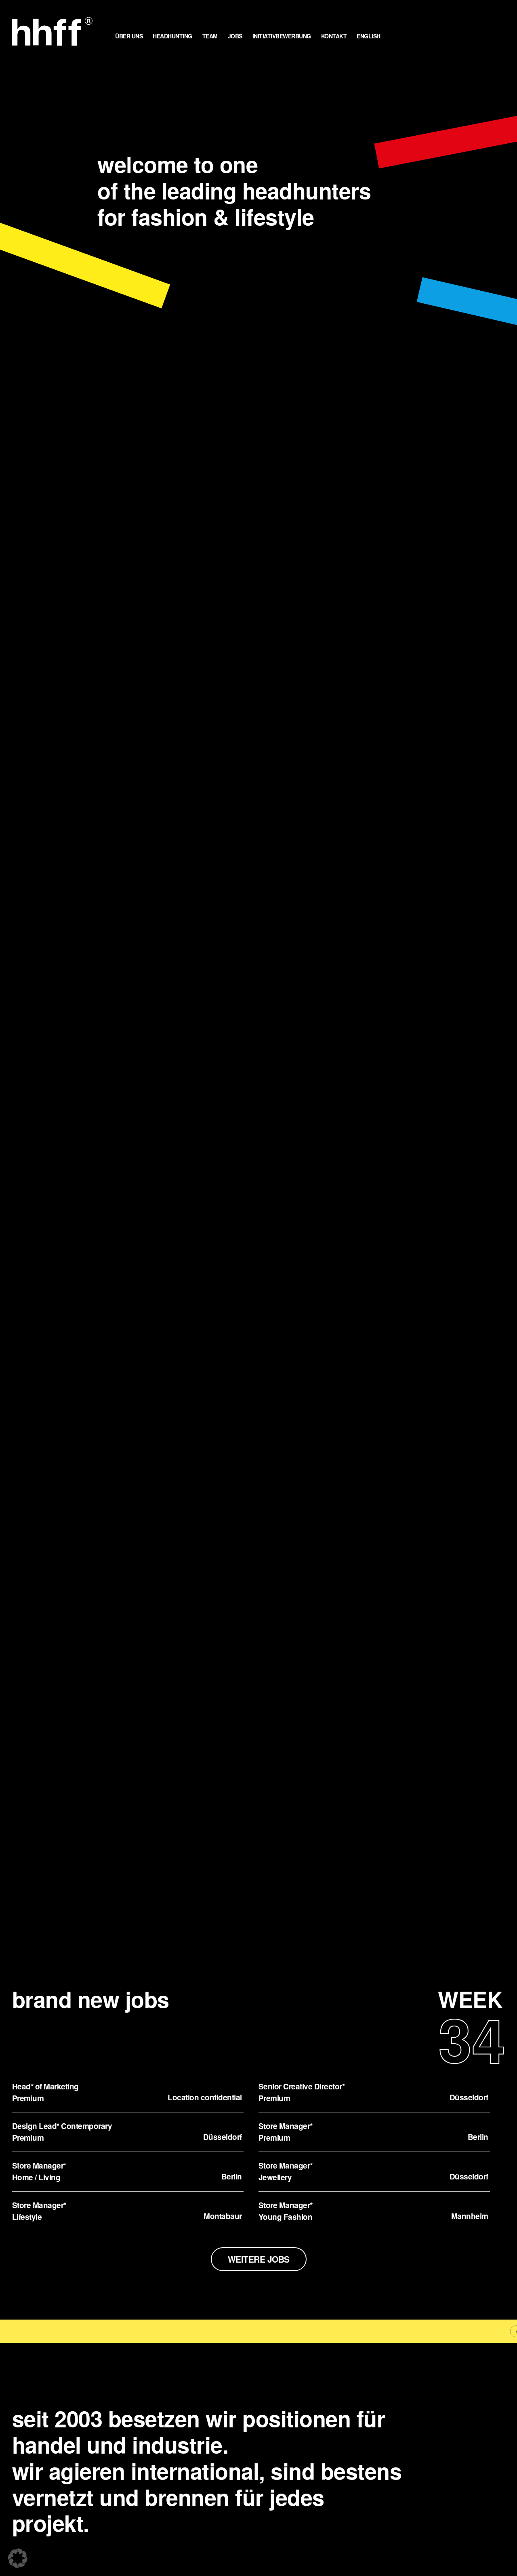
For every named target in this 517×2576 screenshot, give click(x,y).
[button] (18, 2558)
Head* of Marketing (45, 2086)
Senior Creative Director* (302, 2086)
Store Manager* (286, 2126)
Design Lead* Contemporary (62, 2126)
